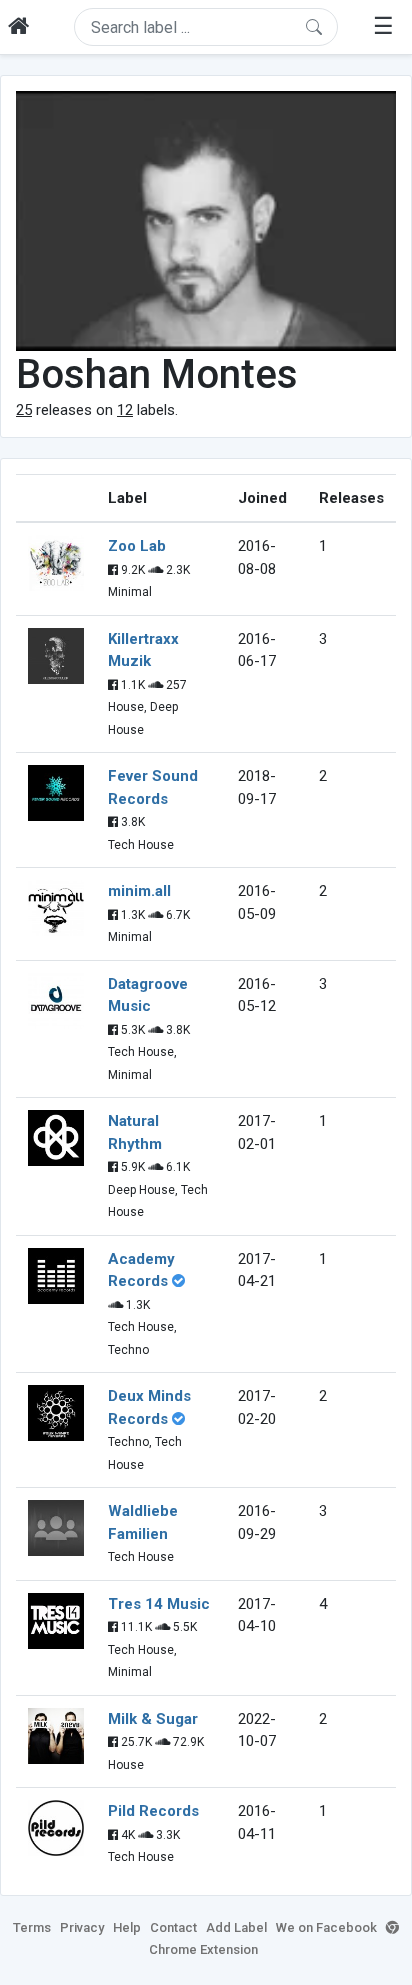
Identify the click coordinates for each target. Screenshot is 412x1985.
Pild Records (153, 1811)
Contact (173, 1927)
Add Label (236, 1927)
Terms (32, 1927)
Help (127, 1927)
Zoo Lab (137, 546)
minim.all (139, 891)
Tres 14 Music (159, 1604)
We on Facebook (326, 1927)
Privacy (82, 1927)
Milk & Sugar (153, 1719)
